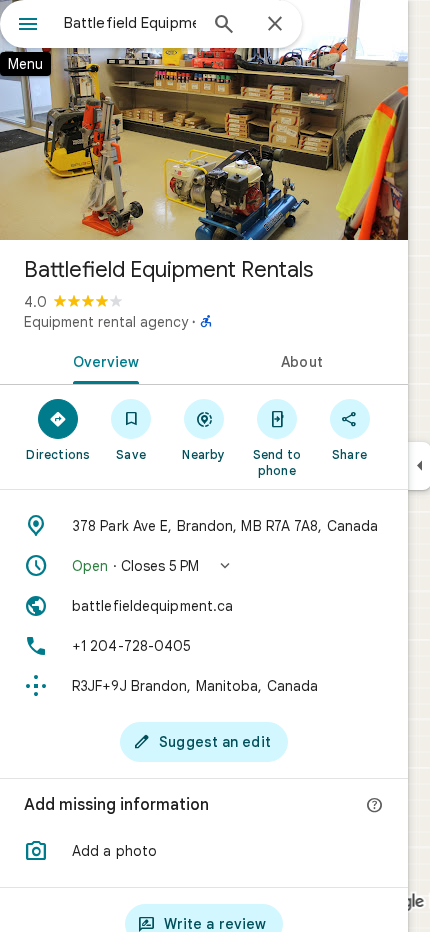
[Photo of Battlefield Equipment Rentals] (204, 120)
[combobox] (130, 23)
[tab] (102, 360)
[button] (204, 566)
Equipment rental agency (106, 322)
